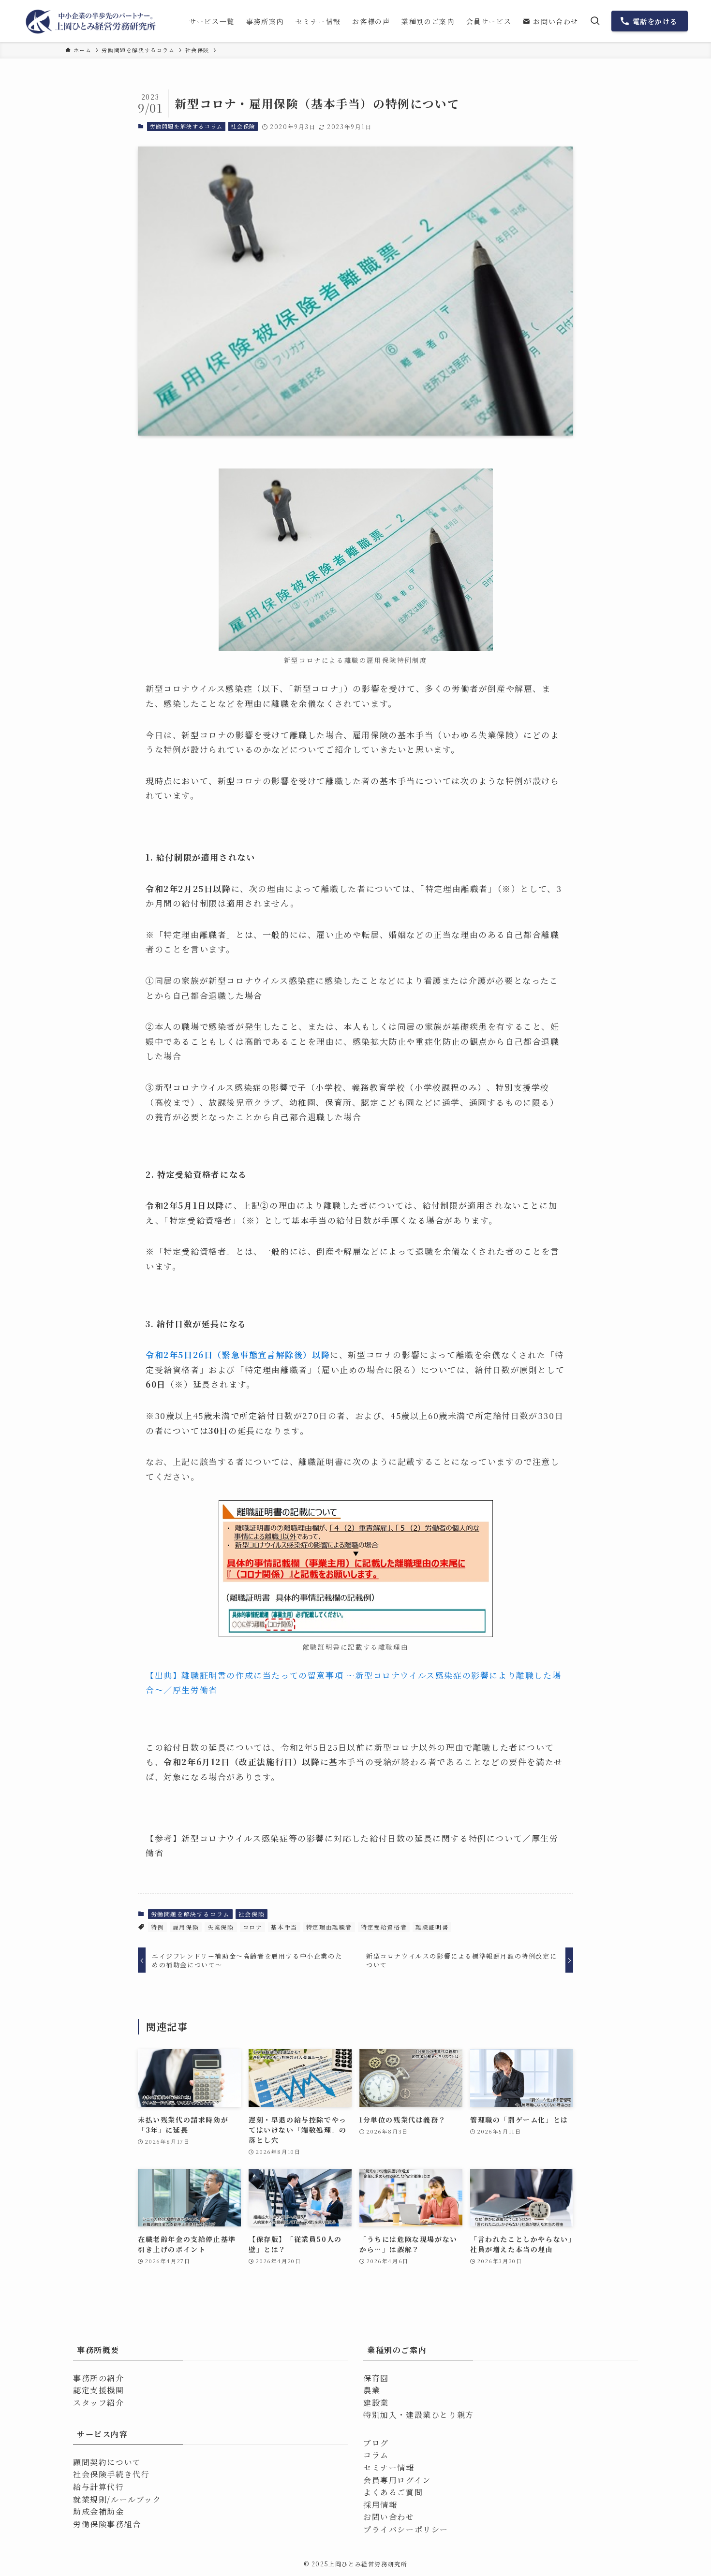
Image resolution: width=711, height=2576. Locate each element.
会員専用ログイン (397, 2480)
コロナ (253, 1927)
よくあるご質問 (393, 2492)
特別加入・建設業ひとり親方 (419, 2415)
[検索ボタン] (595, 21)
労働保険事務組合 (107, 2524)
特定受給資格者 (384, 1927)
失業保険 (221, 1927)
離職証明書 (432, 1927)
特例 (157, 1927)
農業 (372, 2390)
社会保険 (243, 126)
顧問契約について (107, 2462)
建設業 (376, 2403)
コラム (376, 2455)
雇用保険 (186, 1927)
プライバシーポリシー (406, 2529)
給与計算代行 (99, 2487)
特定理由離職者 (329, 1927)
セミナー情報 (389, 2467)
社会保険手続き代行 (111, 2474)
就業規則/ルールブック (117, 2499)
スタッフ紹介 (99, 2403)
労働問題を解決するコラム (186, 126)
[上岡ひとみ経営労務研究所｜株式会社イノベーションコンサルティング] (92, 21)
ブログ (376, 2443)
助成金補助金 (99, 2511)
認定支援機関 (99, 2390)
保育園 (376, 2378)
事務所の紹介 (99, 2378)
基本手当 (284, 1927)
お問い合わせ (389, 2517)
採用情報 (380, 2505)
